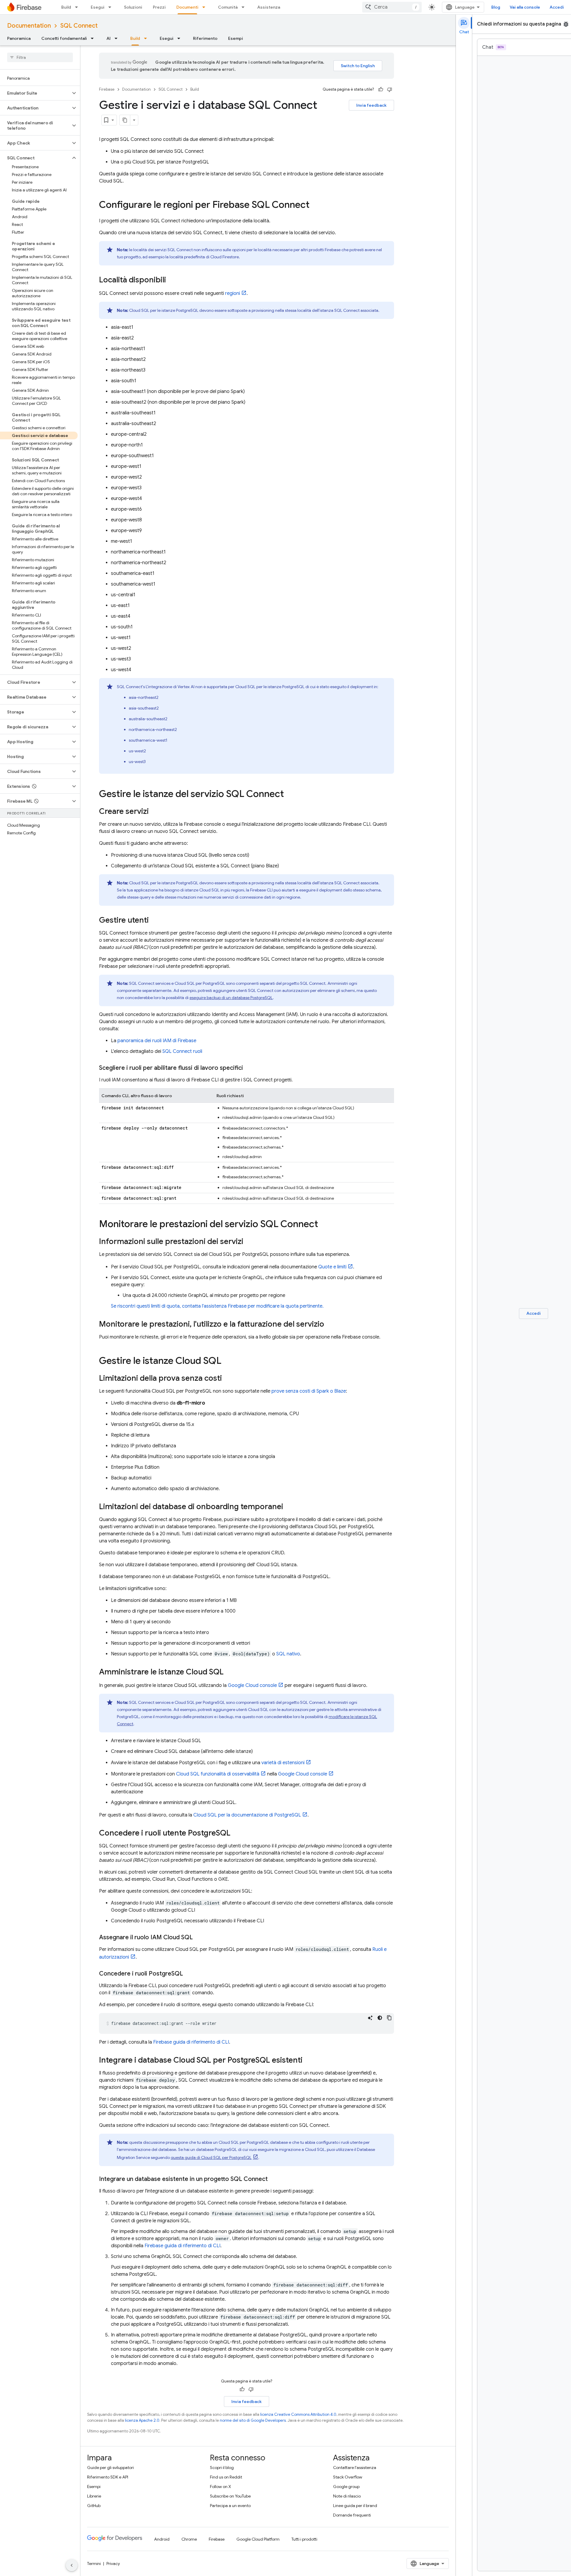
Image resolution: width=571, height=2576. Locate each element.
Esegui (98, 7)
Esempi (236, 38)
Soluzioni (133, 7)
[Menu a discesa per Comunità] (245, 7)
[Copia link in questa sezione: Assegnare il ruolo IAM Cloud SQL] (199, 1937)
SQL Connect (79, 26)
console (252, 1685)
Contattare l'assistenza (355, 2468)
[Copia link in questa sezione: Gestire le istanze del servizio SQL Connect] (290, 795)
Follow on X (221, 2487)
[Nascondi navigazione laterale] (72, 2565)
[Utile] (381, 89)
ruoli (182, 1051)
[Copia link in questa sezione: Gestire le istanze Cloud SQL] (227, 1361)
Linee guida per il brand (355, 2506)
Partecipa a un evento (230, 2506)
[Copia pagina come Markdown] (125, 120)
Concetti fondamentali (64, 38)
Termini (94, 2564)
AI (109, 38)
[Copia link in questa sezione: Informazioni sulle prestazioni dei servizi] (249, 1242)
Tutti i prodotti (304, 2539)
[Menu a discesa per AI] (118, 38)
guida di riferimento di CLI (191, 2042)
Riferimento (205, 38)
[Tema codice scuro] (380, 2018)
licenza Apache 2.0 (142, 2420)
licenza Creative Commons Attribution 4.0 (298, 2414)
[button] (35, 93)
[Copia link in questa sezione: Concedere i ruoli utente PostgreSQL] (236, 1833)
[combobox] (392, 7)
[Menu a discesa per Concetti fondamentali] (94, 38)
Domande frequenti (352, 2515)
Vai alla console (525, 7)
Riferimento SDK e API (108, 2477)
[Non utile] (390, 89)
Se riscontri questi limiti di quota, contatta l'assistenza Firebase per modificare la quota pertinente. (217, 1306)
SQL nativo (288, 1654)
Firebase (107, 89)
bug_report (566, 24)
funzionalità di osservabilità (218, 1774)
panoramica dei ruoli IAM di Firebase (157, 1041)
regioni (233, 293)
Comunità (228, 7)
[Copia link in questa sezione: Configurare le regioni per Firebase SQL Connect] (316, 205)
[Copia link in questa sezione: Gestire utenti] (155, 921)
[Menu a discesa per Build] (78, 7)
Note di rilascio (347, 2496)
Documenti (187, 7)
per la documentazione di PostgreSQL (247, 1815)
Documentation (29, 26)
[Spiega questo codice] (370, 2018)
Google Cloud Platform (258, 2539)
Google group (346, 2487)
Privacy (113, 2564)
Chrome (189, 2539)
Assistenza (269, 7)
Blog (496, 7)
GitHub (94, 2506)
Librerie (94, 2496)
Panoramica (19, 38)
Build (66, 7)
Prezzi (159, 7)
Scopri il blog (222, 2468)
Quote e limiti (332, 1267)
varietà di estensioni (283, 1763)
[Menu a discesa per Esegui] (112, 7)
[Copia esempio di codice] (389, 2018)
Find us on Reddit (226, 2477)
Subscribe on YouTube (230, 2496)
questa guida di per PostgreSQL (211, 2157)
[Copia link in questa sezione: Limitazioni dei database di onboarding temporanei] (289, 1507)
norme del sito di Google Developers (253, 2420)
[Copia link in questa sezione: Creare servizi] (155, 812)
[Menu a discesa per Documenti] (206, 7)
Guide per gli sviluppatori (110, 2468)
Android (162, 2539)
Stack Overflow (348, 2477)
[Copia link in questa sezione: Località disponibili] (172, 280)
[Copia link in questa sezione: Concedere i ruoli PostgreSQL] (189, 1974)
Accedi (557, 7)
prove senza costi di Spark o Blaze (309, 1391)
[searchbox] (40, 57)
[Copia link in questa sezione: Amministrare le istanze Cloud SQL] (230, 1672)
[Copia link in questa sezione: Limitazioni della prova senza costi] (228, 1379)
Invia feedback (371, 105)
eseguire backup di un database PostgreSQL (231, 998)
